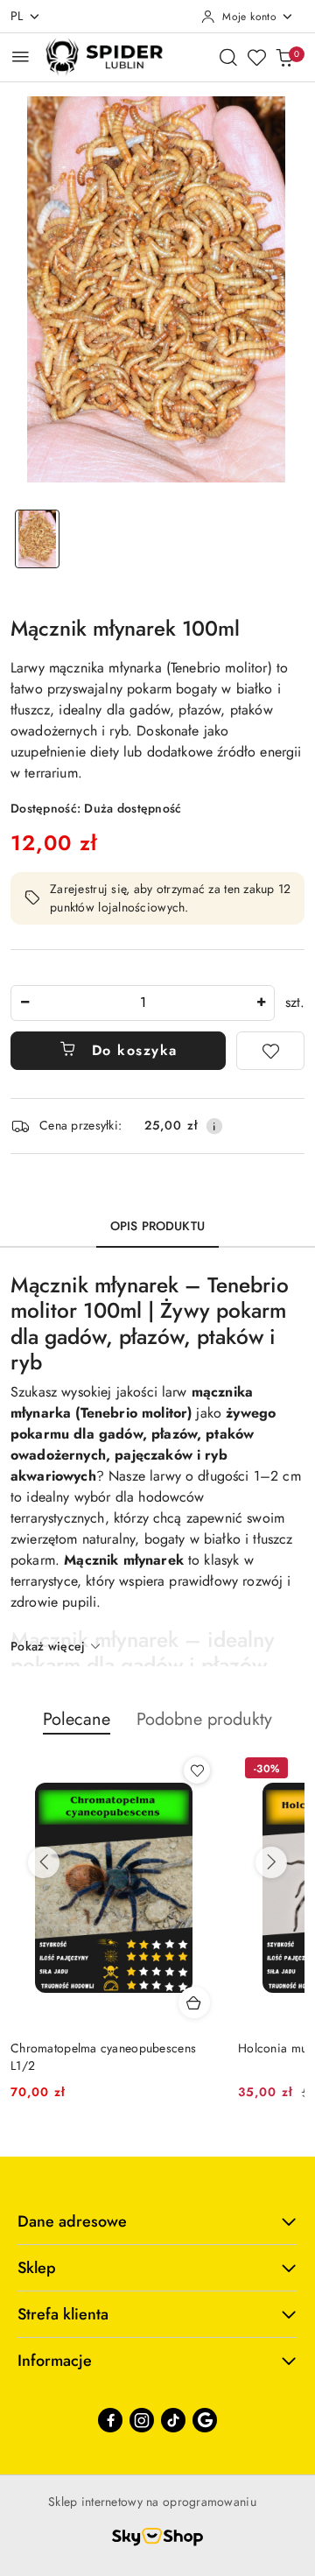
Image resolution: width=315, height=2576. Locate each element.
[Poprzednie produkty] (44, 1862)
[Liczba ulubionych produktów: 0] (256, 57)
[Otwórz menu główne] (21, 56)
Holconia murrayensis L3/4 (84, 2048)
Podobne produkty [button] (204, 1719)
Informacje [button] (55, 2361)
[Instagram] (142, 2420)
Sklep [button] (37, 2268)
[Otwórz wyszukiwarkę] (228, 57)
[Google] (205, 2420)
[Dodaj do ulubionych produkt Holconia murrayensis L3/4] (197, 1770)
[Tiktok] (173, 2420)
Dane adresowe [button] (72, 2221)
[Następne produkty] (271, 1862)
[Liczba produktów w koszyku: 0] (284, 57)
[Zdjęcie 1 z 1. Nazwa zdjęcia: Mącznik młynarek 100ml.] (37, 539)
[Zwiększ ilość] (261, 1003)
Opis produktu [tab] (157, 1226)
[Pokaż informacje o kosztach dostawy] (214, 1126)
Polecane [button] (77, 1719)
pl (17, 16)
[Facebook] (110, 2420)
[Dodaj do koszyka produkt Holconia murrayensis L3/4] (194, 2002)
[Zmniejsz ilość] (24, 1003)
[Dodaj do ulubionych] (270, 1051)
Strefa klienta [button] (63, 2314)
